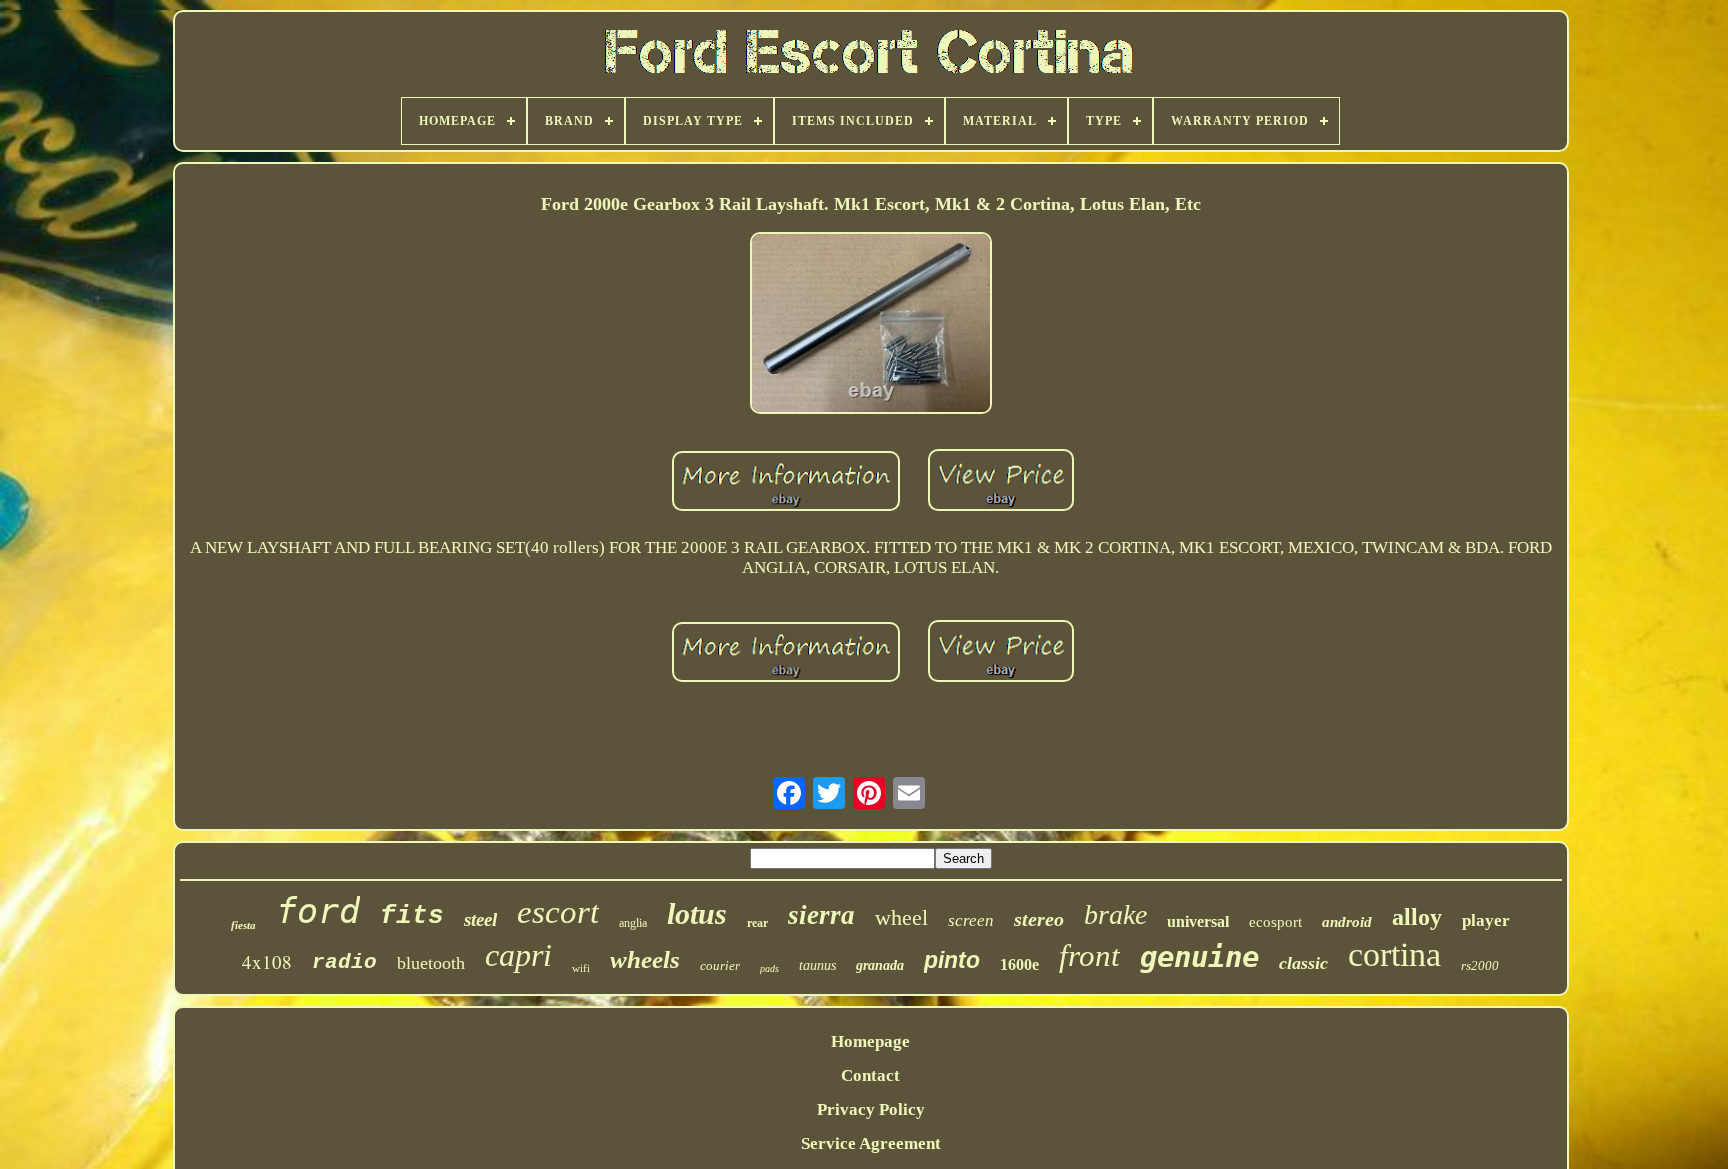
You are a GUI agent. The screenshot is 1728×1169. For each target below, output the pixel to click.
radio (344, 962)
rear (757, 923)
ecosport (1275, 922)
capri (518, 955)
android (1347, 922)
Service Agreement (871, 1143)
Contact (870, 1075)
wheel (901, 917)
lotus (697, 913)
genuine (1199, 957)
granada (880, 965)
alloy (1417, 917)
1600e (1019, 964)
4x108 (267, 961)
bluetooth (431, 963)
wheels (645, 959)
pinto (952, 960)
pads (769, 968)
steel (480, 919)
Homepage (870, 1041)
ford (318, 911)
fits (412, 916)
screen (971, 920)
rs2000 (1480, 965)
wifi (581, 968)
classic (1303, 963)
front (1089, 955)
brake (1115, 914)
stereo (1039, 919)
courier (720, 965)
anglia (633, 923)
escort (558, 912)
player (1486, 920)
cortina (1394, 954)
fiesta (243, 925)
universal (1198, 921)
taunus (817, 965)
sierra (821, 915)
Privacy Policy (871, 1109)
